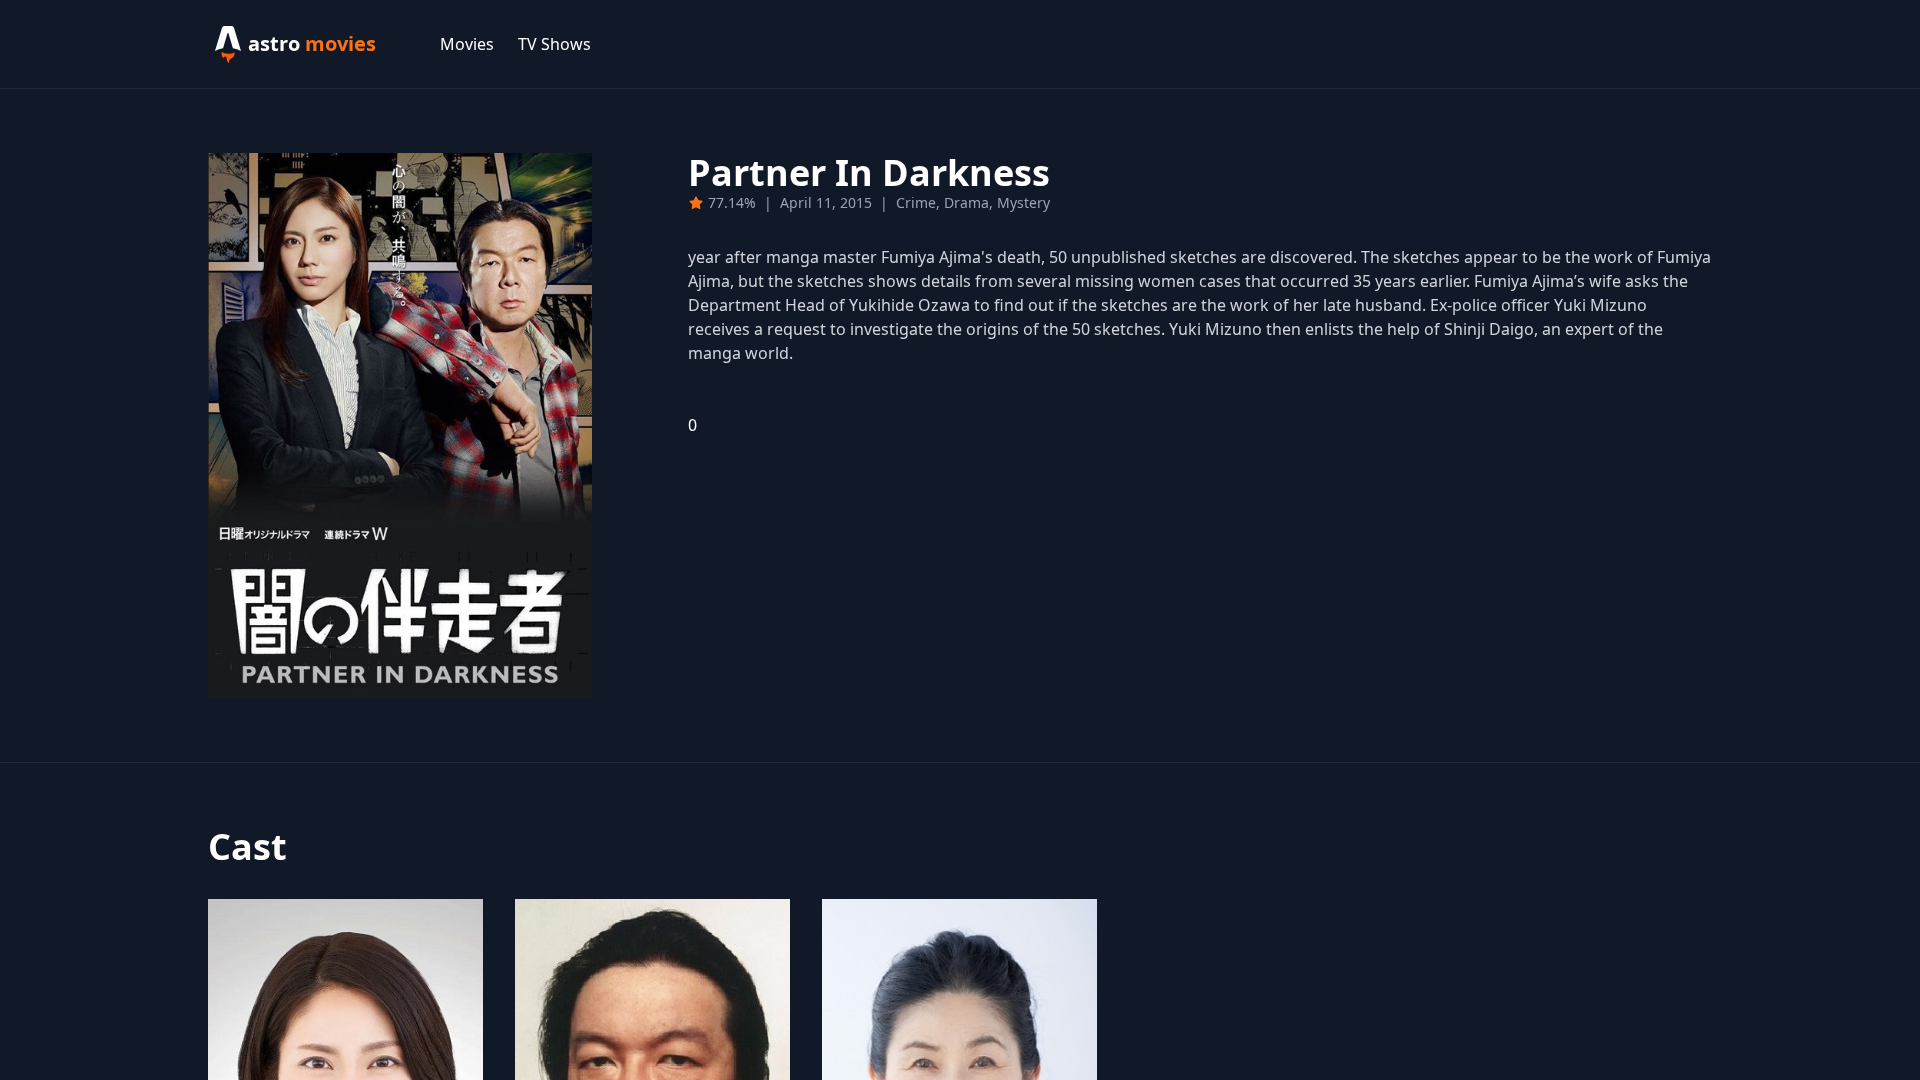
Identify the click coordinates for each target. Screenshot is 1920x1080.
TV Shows (554, 44)
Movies (467, 44)
